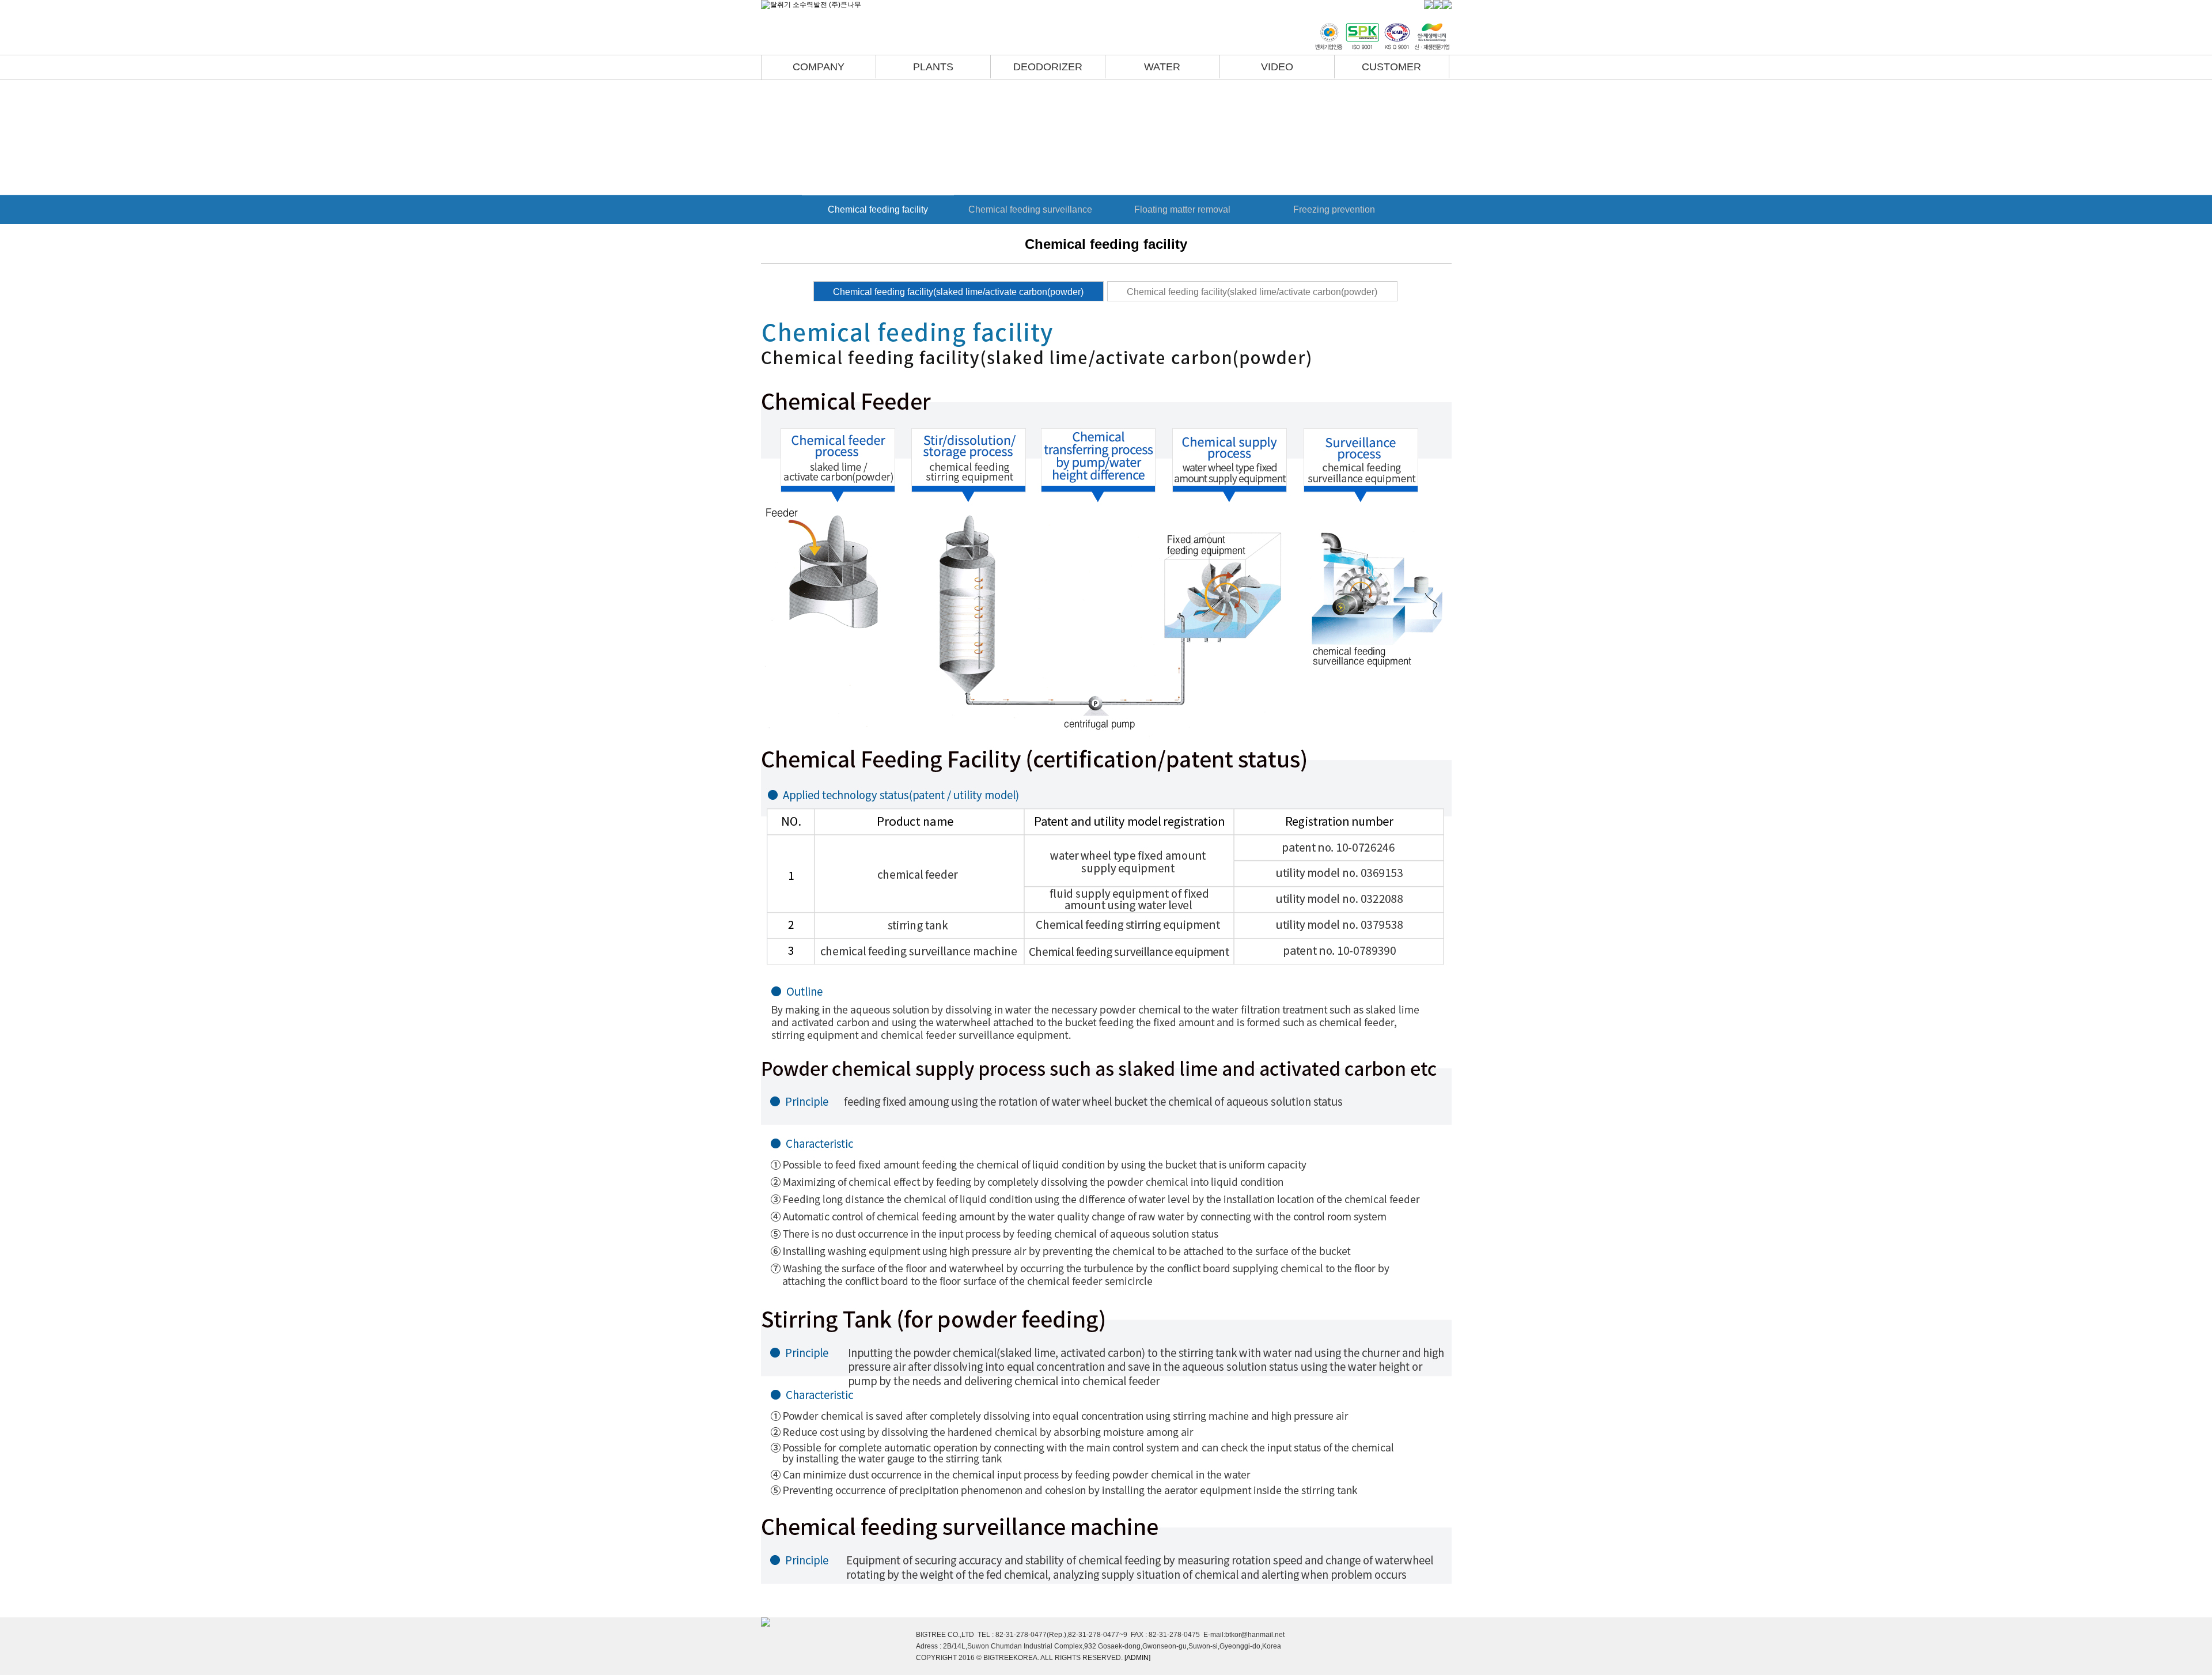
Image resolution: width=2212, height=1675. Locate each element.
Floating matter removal (1182, 209)
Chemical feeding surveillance (1030, 209)
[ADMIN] (1137, 1658)
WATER (1162, 67)
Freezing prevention (1334, 209)
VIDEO (1277, 67)
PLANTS (933, 67)
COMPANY (819, 67)
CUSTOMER (1391, 67)
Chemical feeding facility (878, 209)
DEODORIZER (1048, 67)
